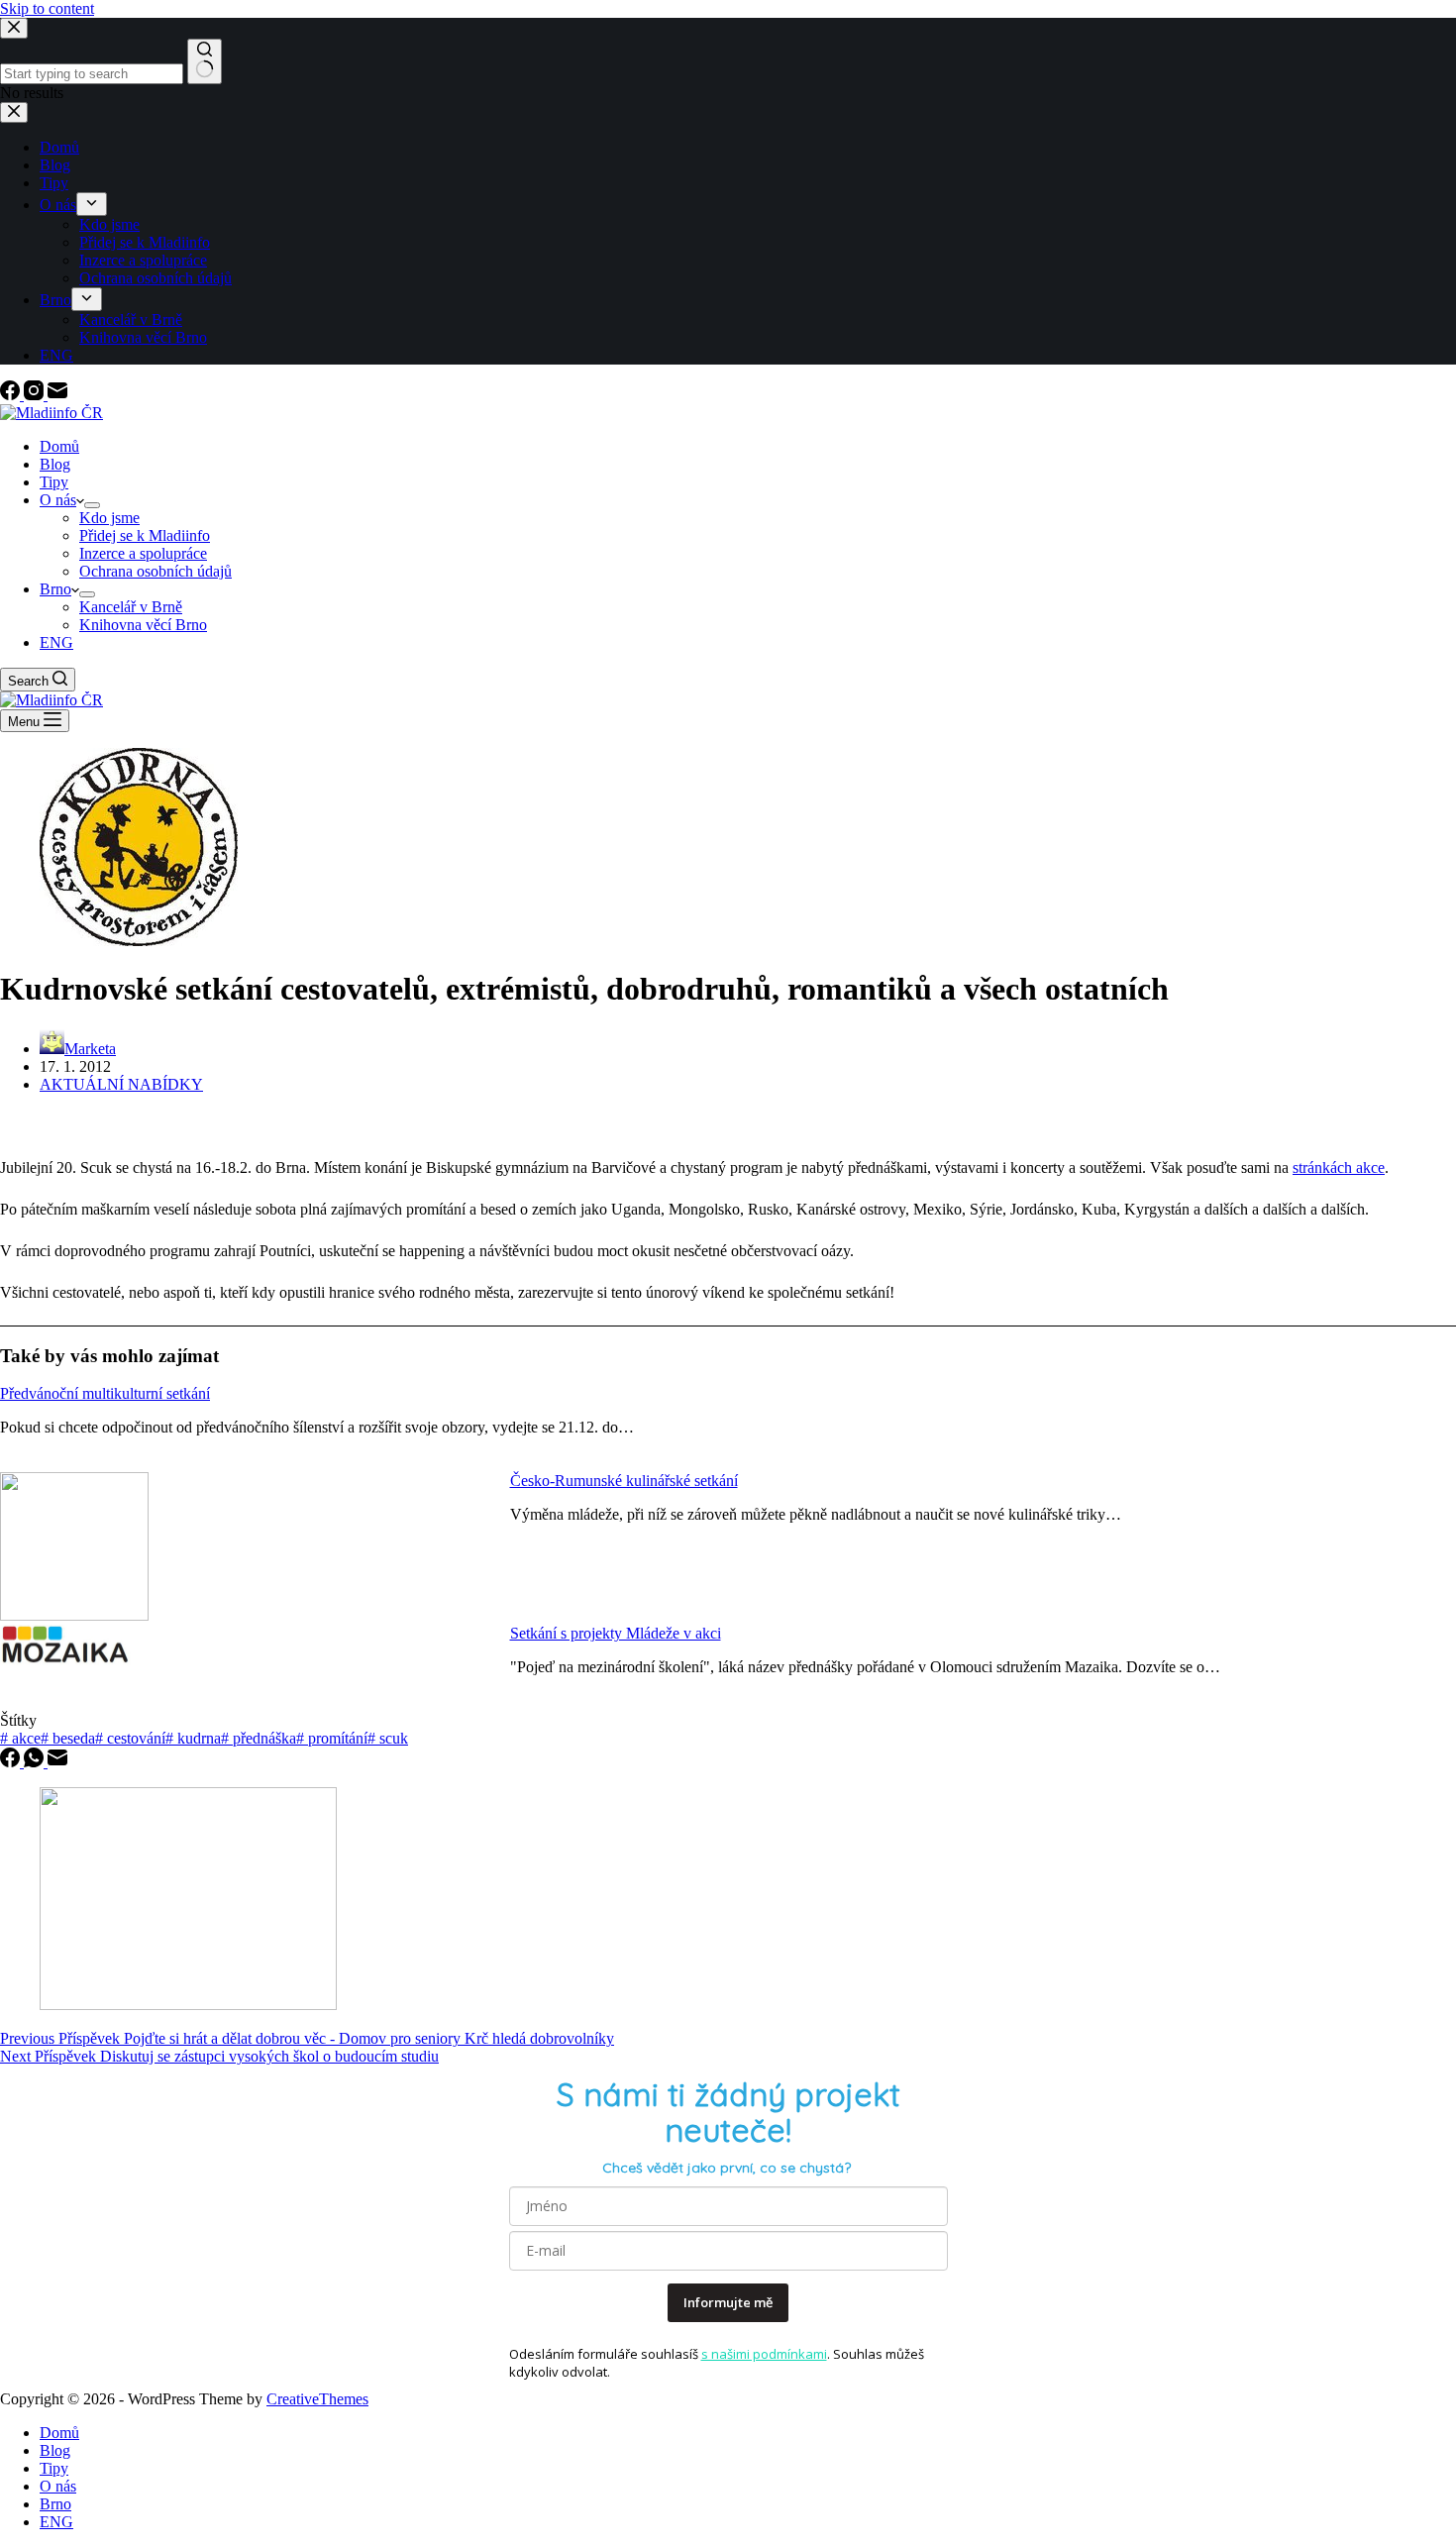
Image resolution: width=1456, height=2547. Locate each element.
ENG (56, 642)
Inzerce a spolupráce (143, 553)
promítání (332, 1738)
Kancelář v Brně (131, 607)
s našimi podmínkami (764, 2354)
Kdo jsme (109, 518)
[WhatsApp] (36, 1762)
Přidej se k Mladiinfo (145, 535)
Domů (59, 446)
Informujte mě (728, 2302)
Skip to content (47, 8)
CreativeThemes (317, 2399)
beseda (68, 1738)
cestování (130, 1738)
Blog (55, 464)
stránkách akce (1339, 1167)
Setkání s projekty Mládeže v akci (616, 1633)
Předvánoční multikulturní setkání (105, 1393)
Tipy (54, 482)
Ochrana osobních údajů (156, 571)
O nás (58, 500)
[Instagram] (36, 395)
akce (20, 1738)
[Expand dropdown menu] (92, 505)
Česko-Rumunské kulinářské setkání (624, 1481)
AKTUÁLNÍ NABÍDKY (121, 1084)
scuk (388, 1738)
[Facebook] (12, 395)
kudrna (193, 1738)
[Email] (57, 395)
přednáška (259, 1738)
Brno (55, 589)
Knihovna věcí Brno (143, 625)
